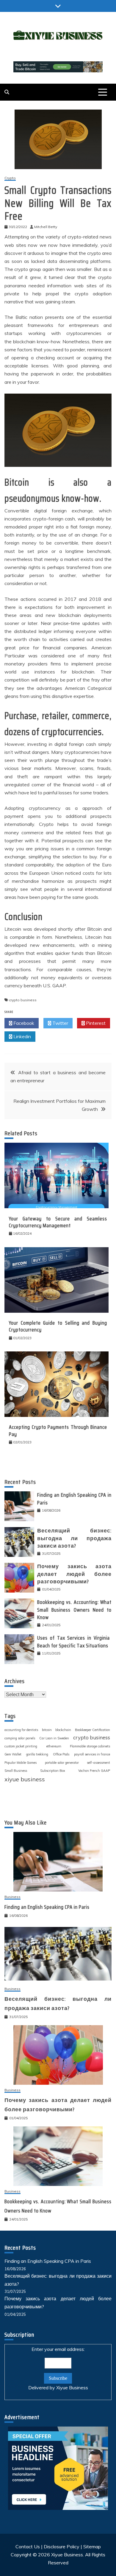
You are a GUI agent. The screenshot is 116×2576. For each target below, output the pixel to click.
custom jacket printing (21, 1746)
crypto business (23, 1000)
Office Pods (61, 1754)
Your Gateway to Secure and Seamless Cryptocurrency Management (58, 1222)
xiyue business (25, 1779)
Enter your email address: (58, 2368)
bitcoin (47, 1730)
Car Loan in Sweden (54, 1738)
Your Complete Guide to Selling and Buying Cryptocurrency (58, 1326)
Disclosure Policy (62, 2547)
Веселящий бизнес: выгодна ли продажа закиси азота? (74, 1538)
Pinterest (95, 1023)
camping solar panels (20, 1738)
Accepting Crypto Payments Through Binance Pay (58, 1430)
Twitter (60, 1023)
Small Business (16, 1771)
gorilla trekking (37, 1754)
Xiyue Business (72, 2388)
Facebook (23, 1023)
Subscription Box (53, 1771)
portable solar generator (62, 1763)
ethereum (54, 1746)
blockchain (63, 1730)
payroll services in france (92, 1754)
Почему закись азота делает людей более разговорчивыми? (74, 1574)
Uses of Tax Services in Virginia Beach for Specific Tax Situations (74, 1642)
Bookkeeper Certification (93, 1730)
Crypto (10, 178)
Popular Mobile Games (21, 1763)
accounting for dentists (21, 1730)
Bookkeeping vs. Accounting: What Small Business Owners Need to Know (74, 1610)
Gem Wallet (13, 1754)
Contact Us (28, 2547)
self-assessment (98, 1763)
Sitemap (92, 2547)
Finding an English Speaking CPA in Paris (74, 1499)
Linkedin (22, 1036)
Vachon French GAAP (94, 1771)
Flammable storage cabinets (90, 1746)
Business (12, 1897)
